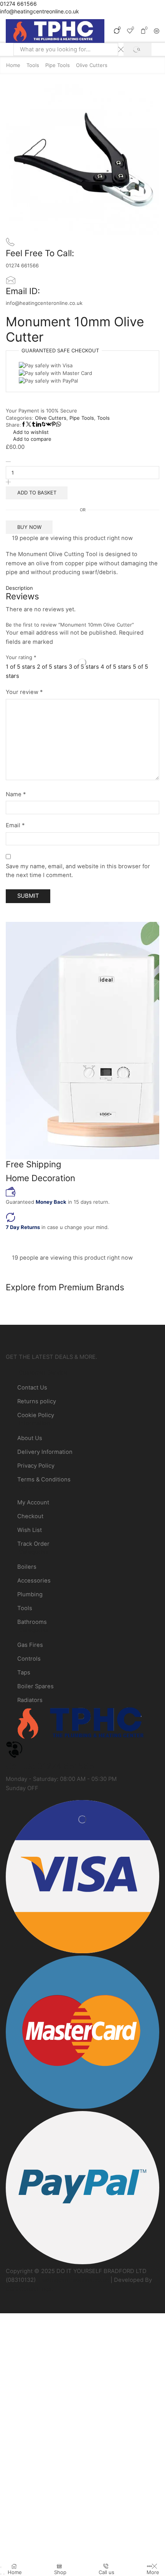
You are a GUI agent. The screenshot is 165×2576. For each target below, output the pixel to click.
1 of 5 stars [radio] (21, 667)
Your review (24, 692)
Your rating (21, 657)
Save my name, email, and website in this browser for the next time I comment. (78, 871)
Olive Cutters (92, 65)
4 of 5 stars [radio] (116, 667)
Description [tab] (19, 588)
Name (16, 794)
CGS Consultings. (30, 2289)
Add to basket (37, 493)
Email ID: (23, 291)
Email (15, 825)
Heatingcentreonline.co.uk (73, 2280)
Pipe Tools (58, 65)
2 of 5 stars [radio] (52, 667)
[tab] (82, 588)
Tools (33, 65)
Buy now (29, 527)
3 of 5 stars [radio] (84, 667)
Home (13, 65)
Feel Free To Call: (40, 253)
